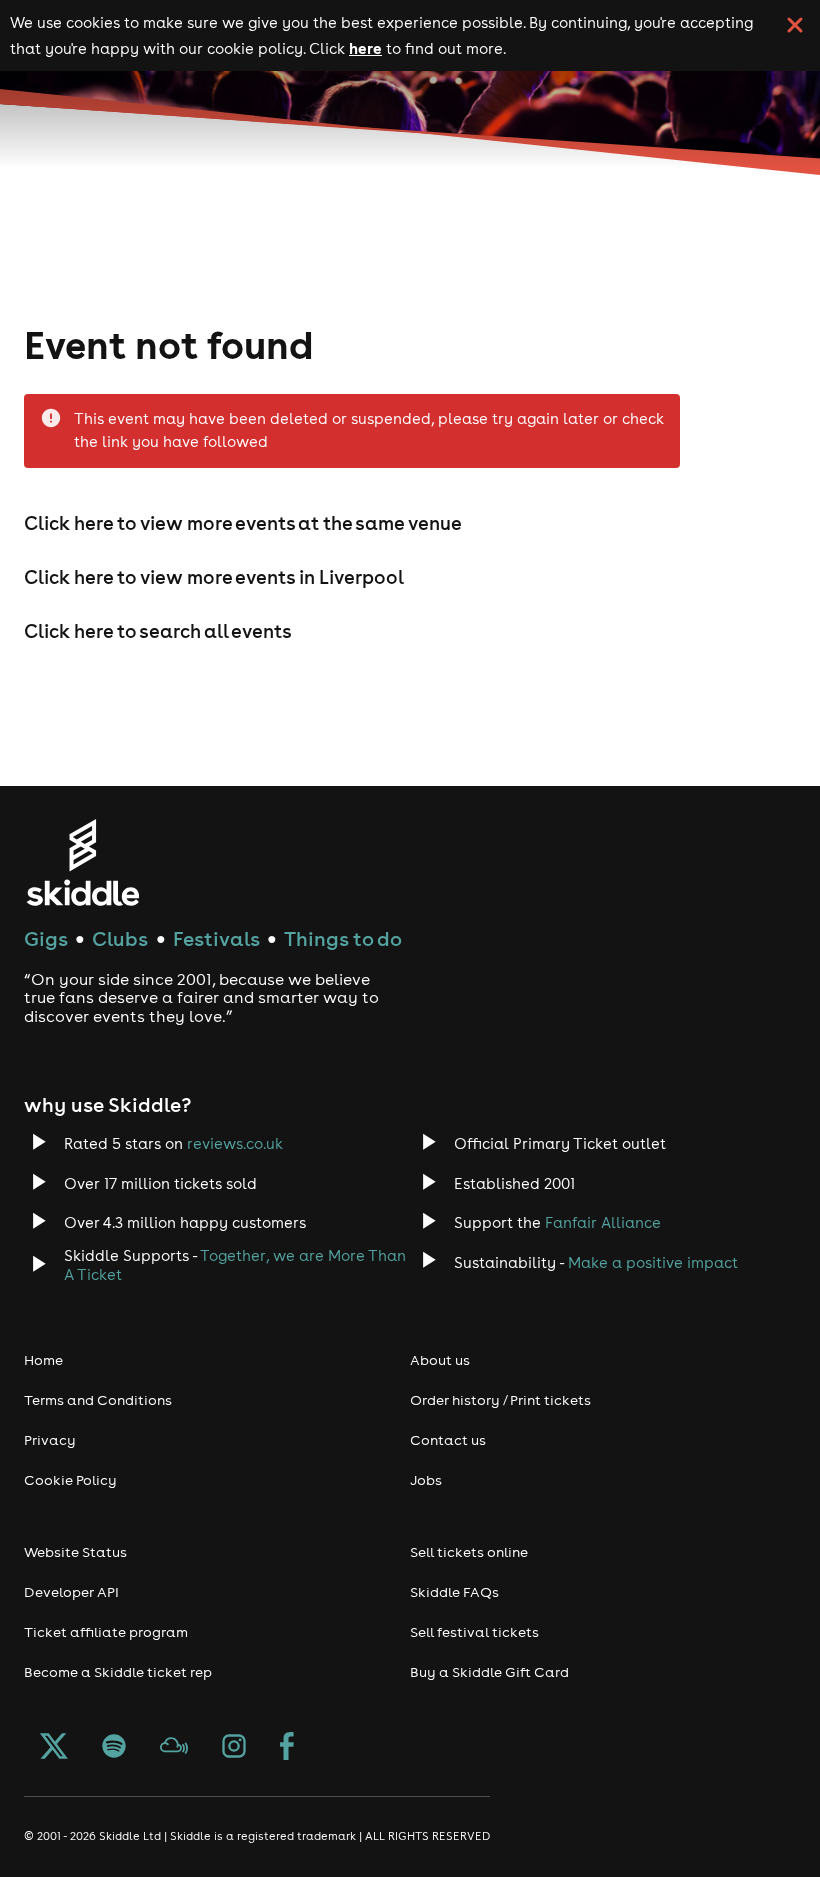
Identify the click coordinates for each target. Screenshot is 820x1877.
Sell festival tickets (474, 1632)
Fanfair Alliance (603, 1222)
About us (440, 1360)
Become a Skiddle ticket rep (118, 1672)
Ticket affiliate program (106, 1632)
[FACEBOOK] (287, 1748)
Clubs (120, 938)
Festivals (216, 938)
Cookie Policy (70, 1480)
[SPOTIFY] (114, 1748)
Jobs (426, 1480)
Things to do (343, 938)
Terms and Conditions (98, 1400)
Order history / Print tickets (500, 1400)
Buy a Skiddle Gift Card (489, 1672)
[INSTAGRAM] (234, 1748)
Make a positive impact (653, 1262)
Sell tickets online (469, 1552)
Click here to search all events (158, 631)
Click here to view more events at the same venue (243, 523)
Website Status (75, 1552)
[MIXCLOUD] (174, 1748)
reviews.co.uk (235, 1143)
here (365, 48)
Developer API (71, 1592)
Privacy (50, 1440)
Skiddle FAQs (454, 1592)
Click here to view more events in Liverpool (214, 577)
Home (43, 1360)
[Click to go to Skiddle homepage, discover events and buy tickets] (82, 862)
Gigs (46, 938)
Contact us (448, 1440)
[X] (54, 1748)
